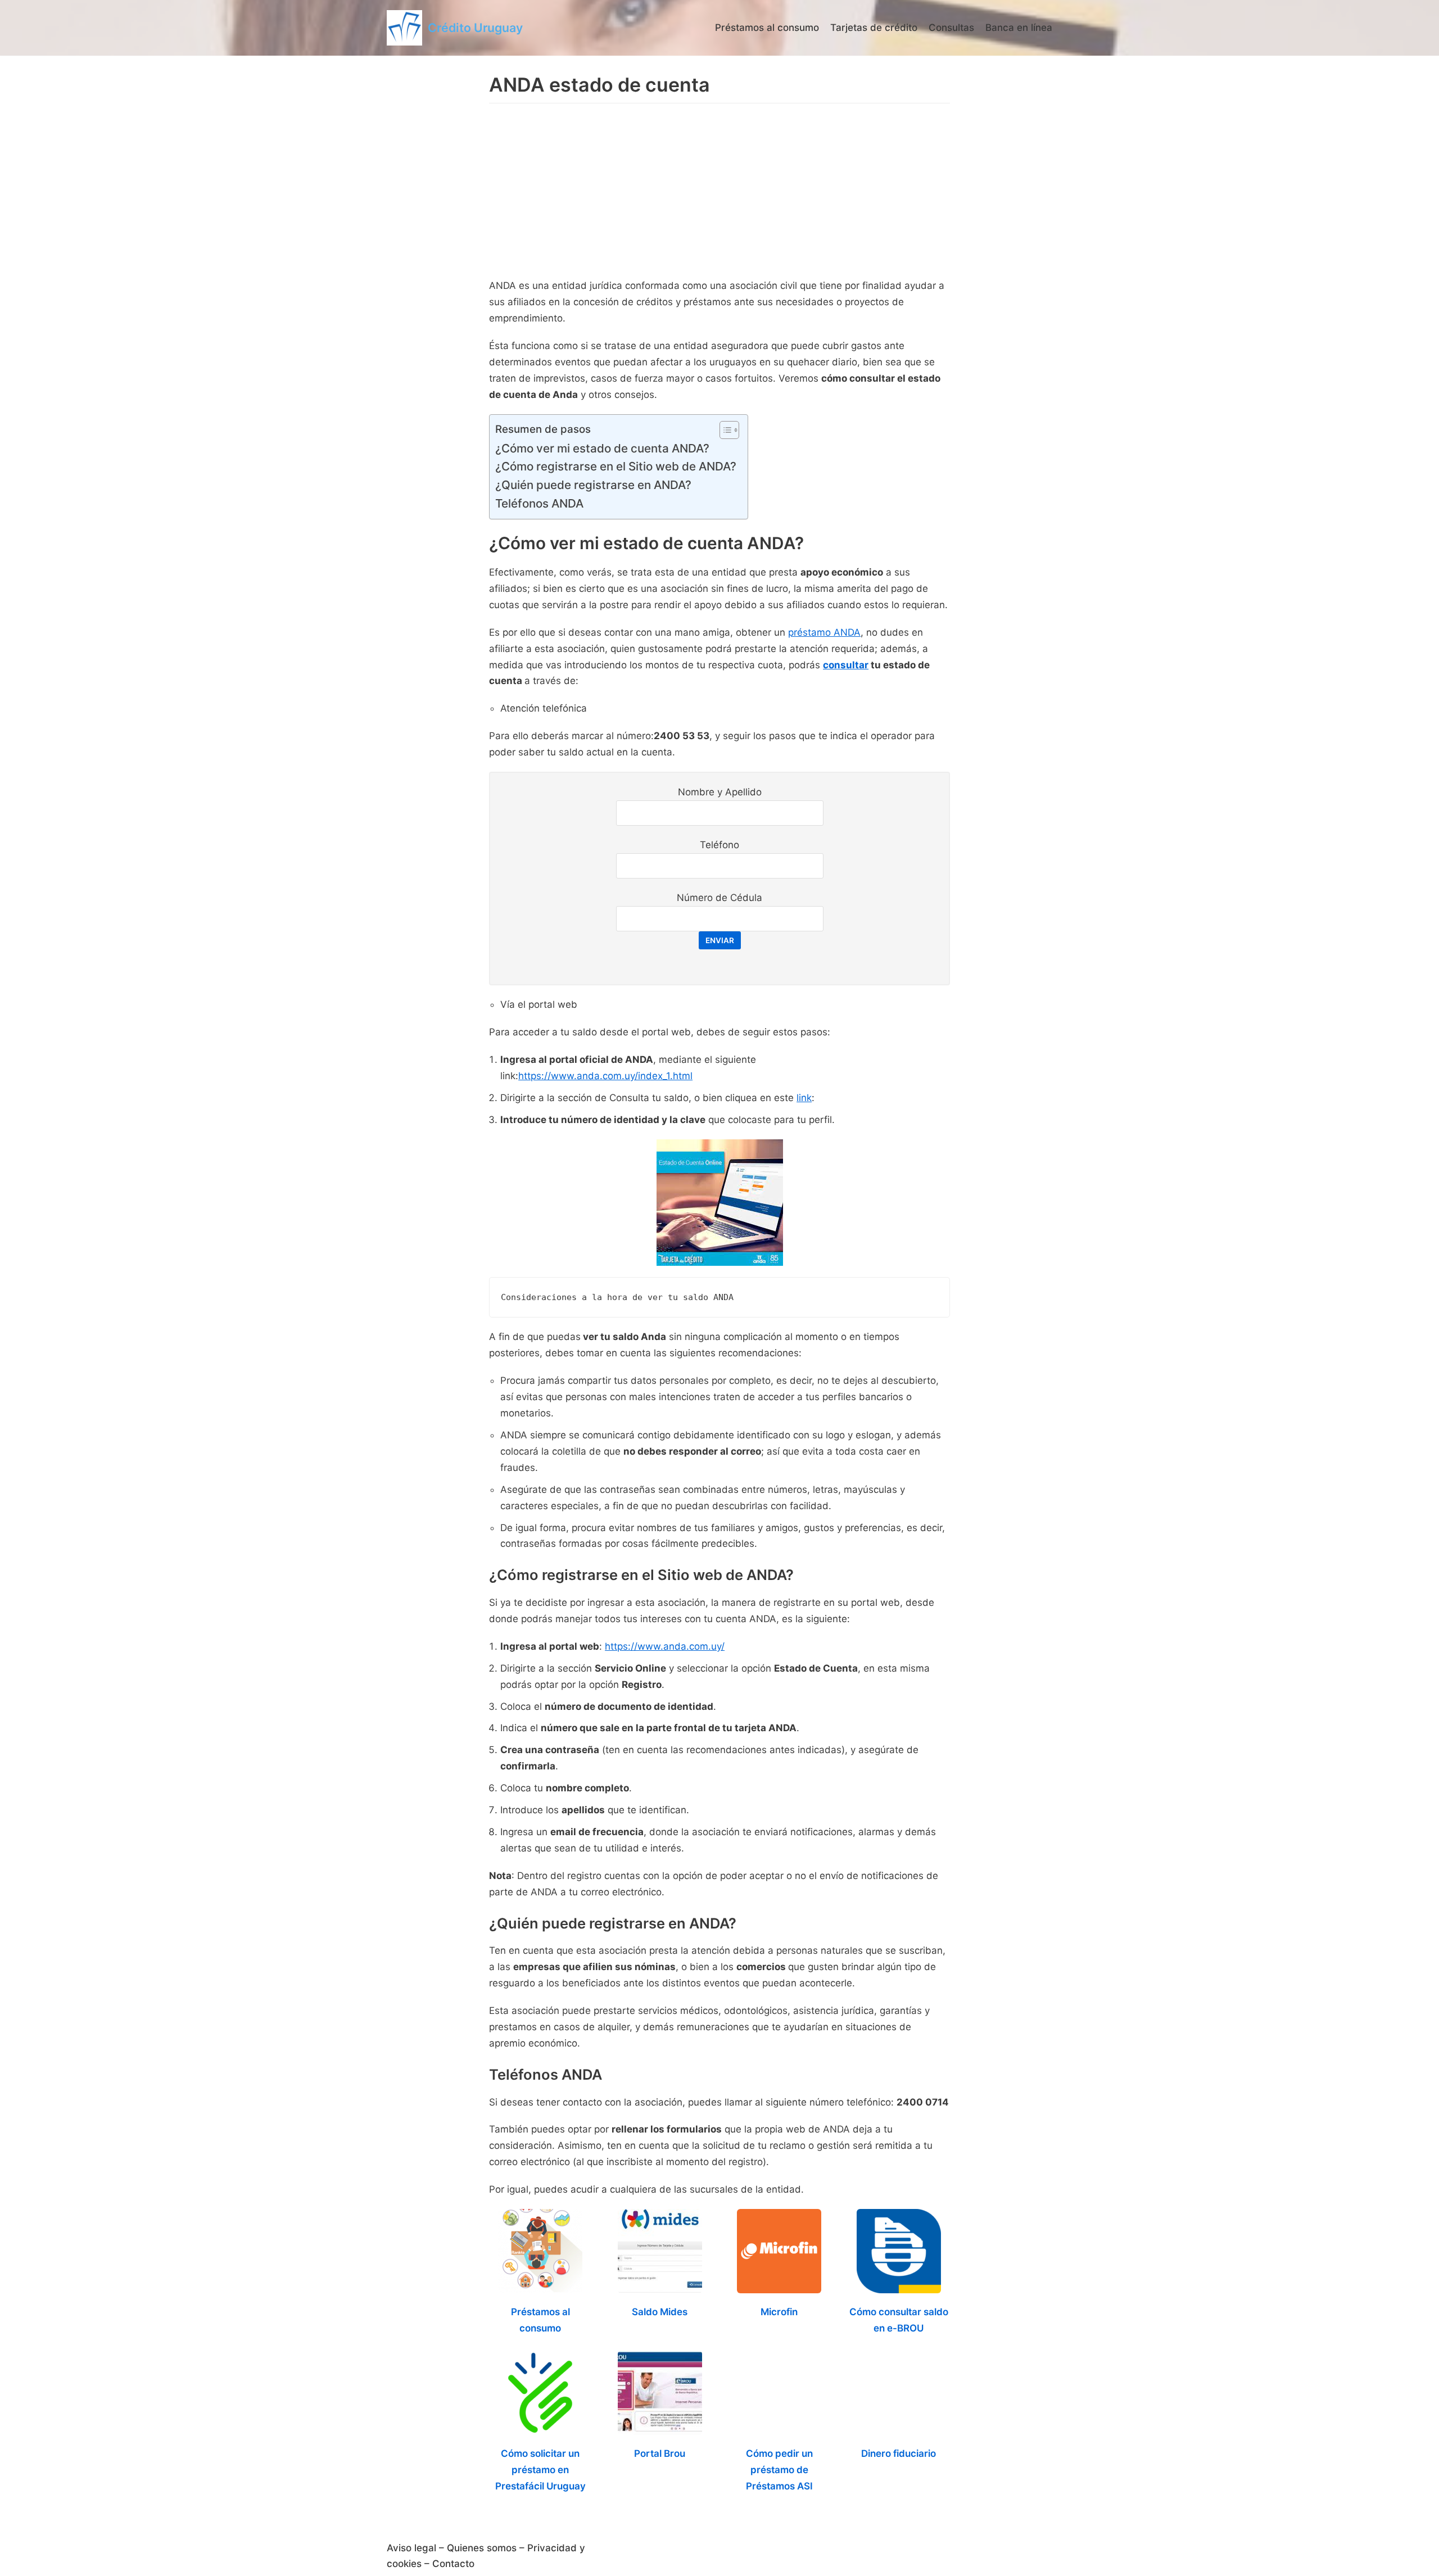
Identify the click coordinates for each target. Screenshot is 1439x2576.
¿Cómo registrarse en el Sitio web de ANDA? (616, 466)
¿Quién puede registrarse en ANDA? (593, 485)
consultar (846, 665)
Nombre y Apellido (720, 792)
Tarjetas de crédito (874, 28)
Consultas (951, 28)
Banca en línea (1019, 28)
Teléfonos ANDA (539, 503)
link (804, 1098)
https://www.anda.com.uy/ (665, 1646)
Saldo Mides (660, 2312)
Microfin (779, 2312)
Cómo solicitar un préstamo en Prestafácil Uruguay (540, 2470)
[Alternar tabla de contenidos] (724, 430)
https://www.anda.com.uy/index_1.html (605, 1076)
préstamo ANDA (824, 632)
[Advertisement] (719, 193)
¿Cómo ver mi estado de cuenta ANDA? (602, 448)
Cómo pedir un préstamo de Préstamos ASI (779, 2470)
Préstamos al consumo (767, 28)
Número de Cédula (719, 898)
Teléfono (719, 845)
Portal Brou (660, 2453)
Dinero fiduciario (899, 2453)
